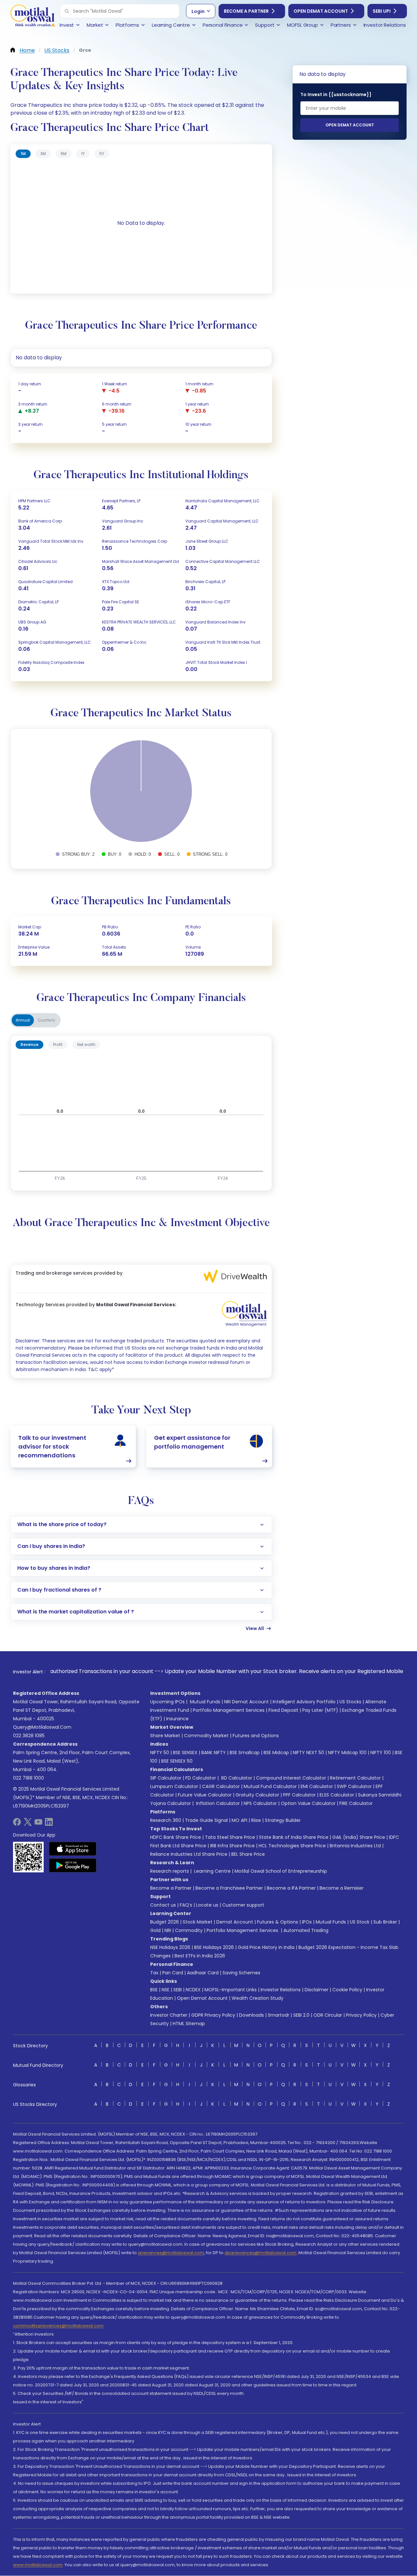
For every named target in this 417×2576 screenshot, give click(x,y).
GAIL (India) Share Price (359, 1837)
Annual (23, 1020)
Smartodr (279, 2015)
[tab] (23, 154)
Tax (154, 1973)
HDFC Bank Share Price (176, 1837)
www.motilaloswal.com (38, 2565)
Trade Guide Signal (206, 1820)
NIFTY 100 (381, 1753)
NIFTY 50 (160, 1753)
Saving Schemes (241, 1973)
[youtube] (38, 1824)
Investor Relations (281, 1990)
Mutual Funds (205, 1702)
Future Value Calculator (205, 1795)
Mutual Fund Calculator (270, 1786)
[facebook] (17, 1824)
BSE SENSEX (185, 1753)
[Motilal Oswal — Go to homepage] (33, 16)
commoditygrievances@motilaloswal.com (58, 2326)
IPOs (307, 1922)
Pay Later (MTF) (320, 1710)
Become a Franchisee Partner (229, 1888)
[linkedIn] (49, 1824)
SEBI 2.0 (301, 2015)
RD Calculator (236, 1778)
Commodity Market (206, 1736)
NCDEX (193, 1990)
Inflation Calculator (217, 1803)
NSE (165, 1990)
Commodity (189, 1930)
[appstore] (73, 1849)
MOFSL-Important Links (231, 1990)
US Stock (360, 1922)
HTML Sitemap (189, 2024)
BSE (154, 1990)
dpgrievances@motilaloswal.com (260, 2253)
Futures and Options (256, 1736)
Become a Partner (246, 11)
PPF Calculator (299, 1795)
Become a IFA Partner (291, 1888)
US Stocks (350, 1702)
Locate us (207, 1905)
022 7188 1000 (29, 1778)
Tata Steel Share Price (230, 1837)
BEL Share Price (248, 1854)
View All (255, 1628)
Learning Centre (212, 1871)
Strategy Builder (283, 1820)
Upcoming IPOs (167, 1702)
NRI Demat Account (246, 1702)
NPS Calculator (260, 1803)
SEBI (178, 1990)
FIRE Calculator (356, 1803)
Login (198, 11)
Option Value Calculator (308, 1803)
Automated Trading (306, 1930)
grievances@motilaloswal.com (171, 2253)
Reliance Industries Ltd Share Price (189, 1854)
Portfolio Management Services (229, 1710)
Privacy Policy (361, 2015)
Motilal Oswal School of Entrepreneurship (281, 1871)
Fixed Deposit (283, 1710)
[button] (67, 11)
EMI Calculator (317, 1786)
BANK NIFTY (214, 1753)
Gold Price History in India (266, 1947)
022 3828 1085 (29, 1736)
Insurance (177, 1719)
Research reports (170, 1871)
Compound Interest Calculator (291, 1778)
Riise (256, 1820)
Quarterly (47, 1020)
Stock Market (198, 1922)
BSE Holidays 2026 (214, 1947)
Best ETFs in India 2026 (200, 1956)
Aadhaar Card (203, 1973)
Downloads (252, 2015)
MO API (239, 1820)
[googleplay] (73, 1865)
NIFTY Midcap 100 (347, 1753)
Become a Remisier (342, 1888)
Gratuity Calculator (257, 1795)
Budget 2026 (165, 1922)
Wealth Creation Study (258, 1998)
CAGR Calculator (221, 1786)
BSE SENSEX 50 (177, 1761)
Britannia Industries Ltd (355, 1846)
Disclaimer (316, 1990)
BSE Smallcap (245, 1753)
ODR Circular (328, 2015)
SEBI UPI (382, 11)
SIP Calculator (166, 1778)
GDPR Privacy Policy (213, 2015)
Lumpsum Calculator (174, 1786)
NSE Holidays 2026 (170, 1947)
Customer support (243, 1905)
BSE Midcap (276, 1753)
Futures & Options (278, 1922)
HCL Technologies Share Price (292, 1846)
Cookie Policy (347, 1990)
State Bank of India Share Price (294, 1837)
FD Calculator (201, 1778)
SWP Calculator (354, 1786)
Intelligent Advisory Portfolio (304, 1702)
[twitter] (28, 1824)
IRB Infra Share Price (232, 1846)
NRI (168, 1930)
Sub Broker (385, 1922)
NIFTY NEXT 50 (309, 1753)
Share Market (165, 1736)
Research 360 (166, 1820)
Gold (155, 1930)
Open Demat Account (321, 11)
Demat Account (235, 1922)
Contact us (163, 1905)
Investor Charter (169, 2015)
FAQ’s (186, 1905)
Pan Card (173, 1973)
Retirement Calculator (355, 1778)
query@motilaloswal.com (42, 1727)
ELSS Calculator (337, 1795)
